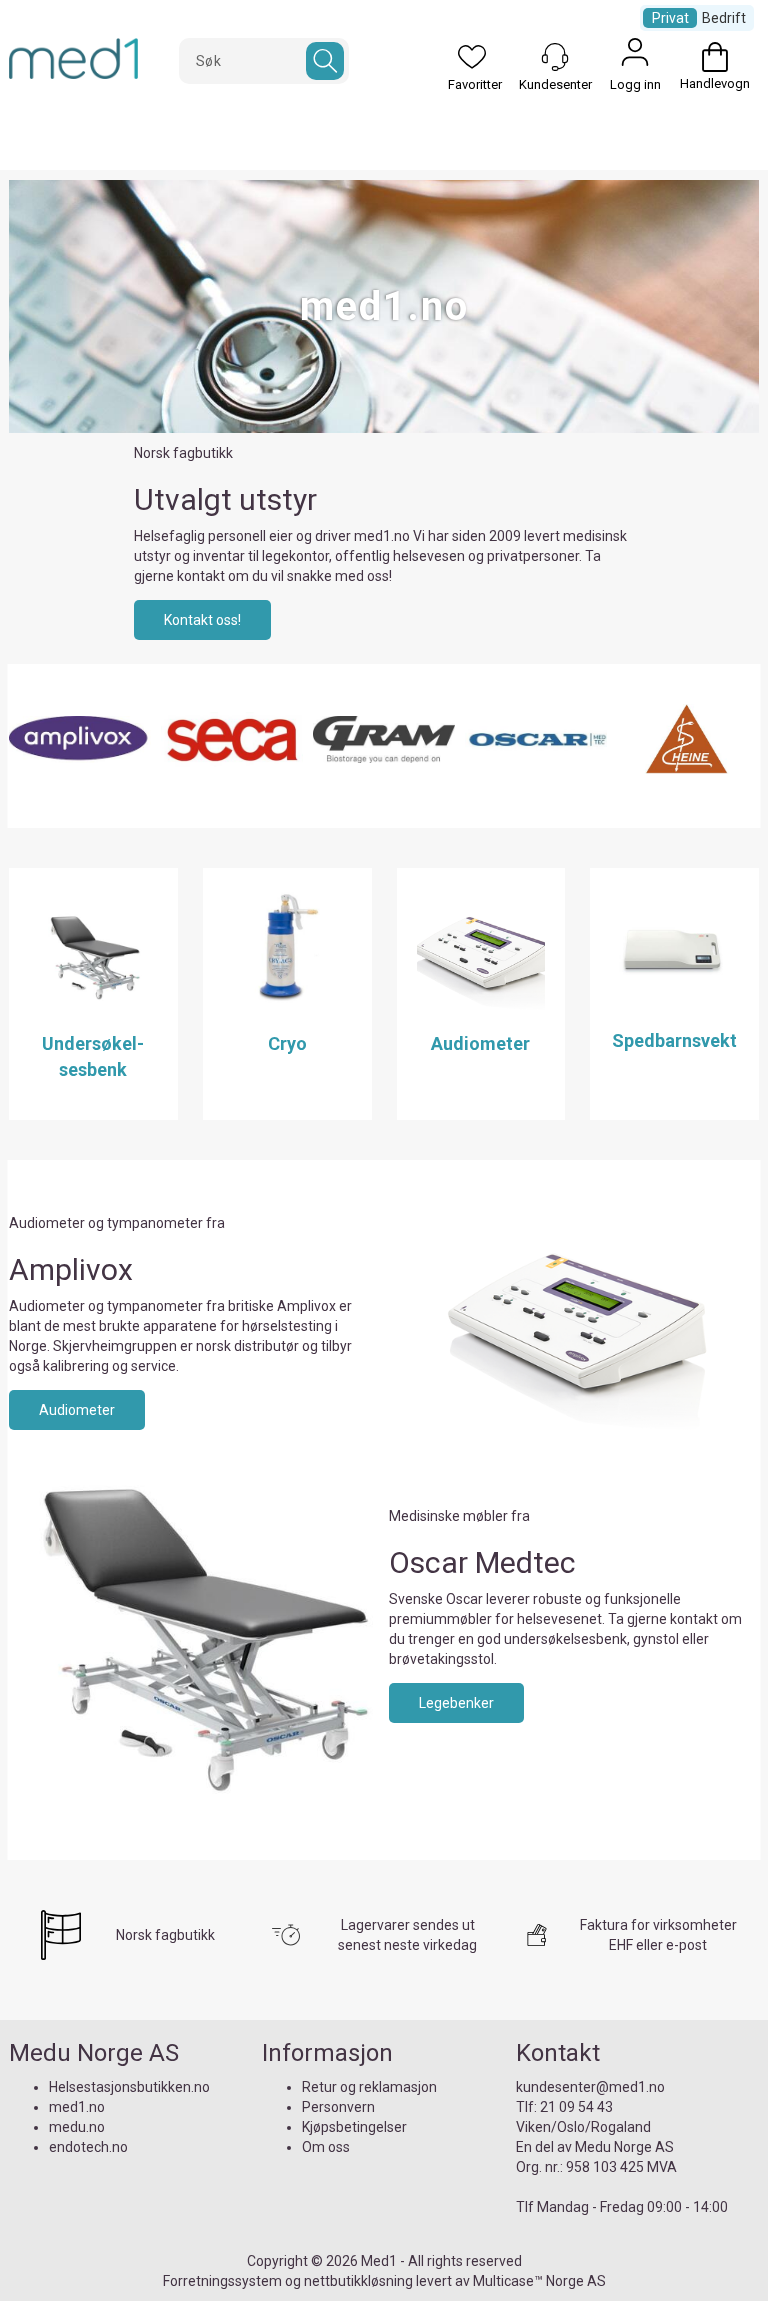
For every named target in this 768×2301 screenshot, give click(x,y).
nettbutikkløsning (358, 2281)
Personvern (338, 2107)
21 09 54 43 (576, 2107)
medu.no (77, 2127)
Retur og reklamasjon (369, 2087)
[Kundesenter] (555, 57)
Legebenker (456, 1703)
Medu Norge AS (624, 2147)
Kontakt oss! (202, 620)
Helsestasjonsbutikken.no (129, 2087)
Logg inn (635, 57)
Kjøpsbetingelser (354, 2127)
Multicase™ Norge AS (539, 2281)
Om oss (326, 2147)
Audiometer (77, 1410)
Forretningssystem (222, 2281)
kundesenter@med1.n (586, 2087)
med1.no (77, 2107)
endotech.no (88, 2147)
